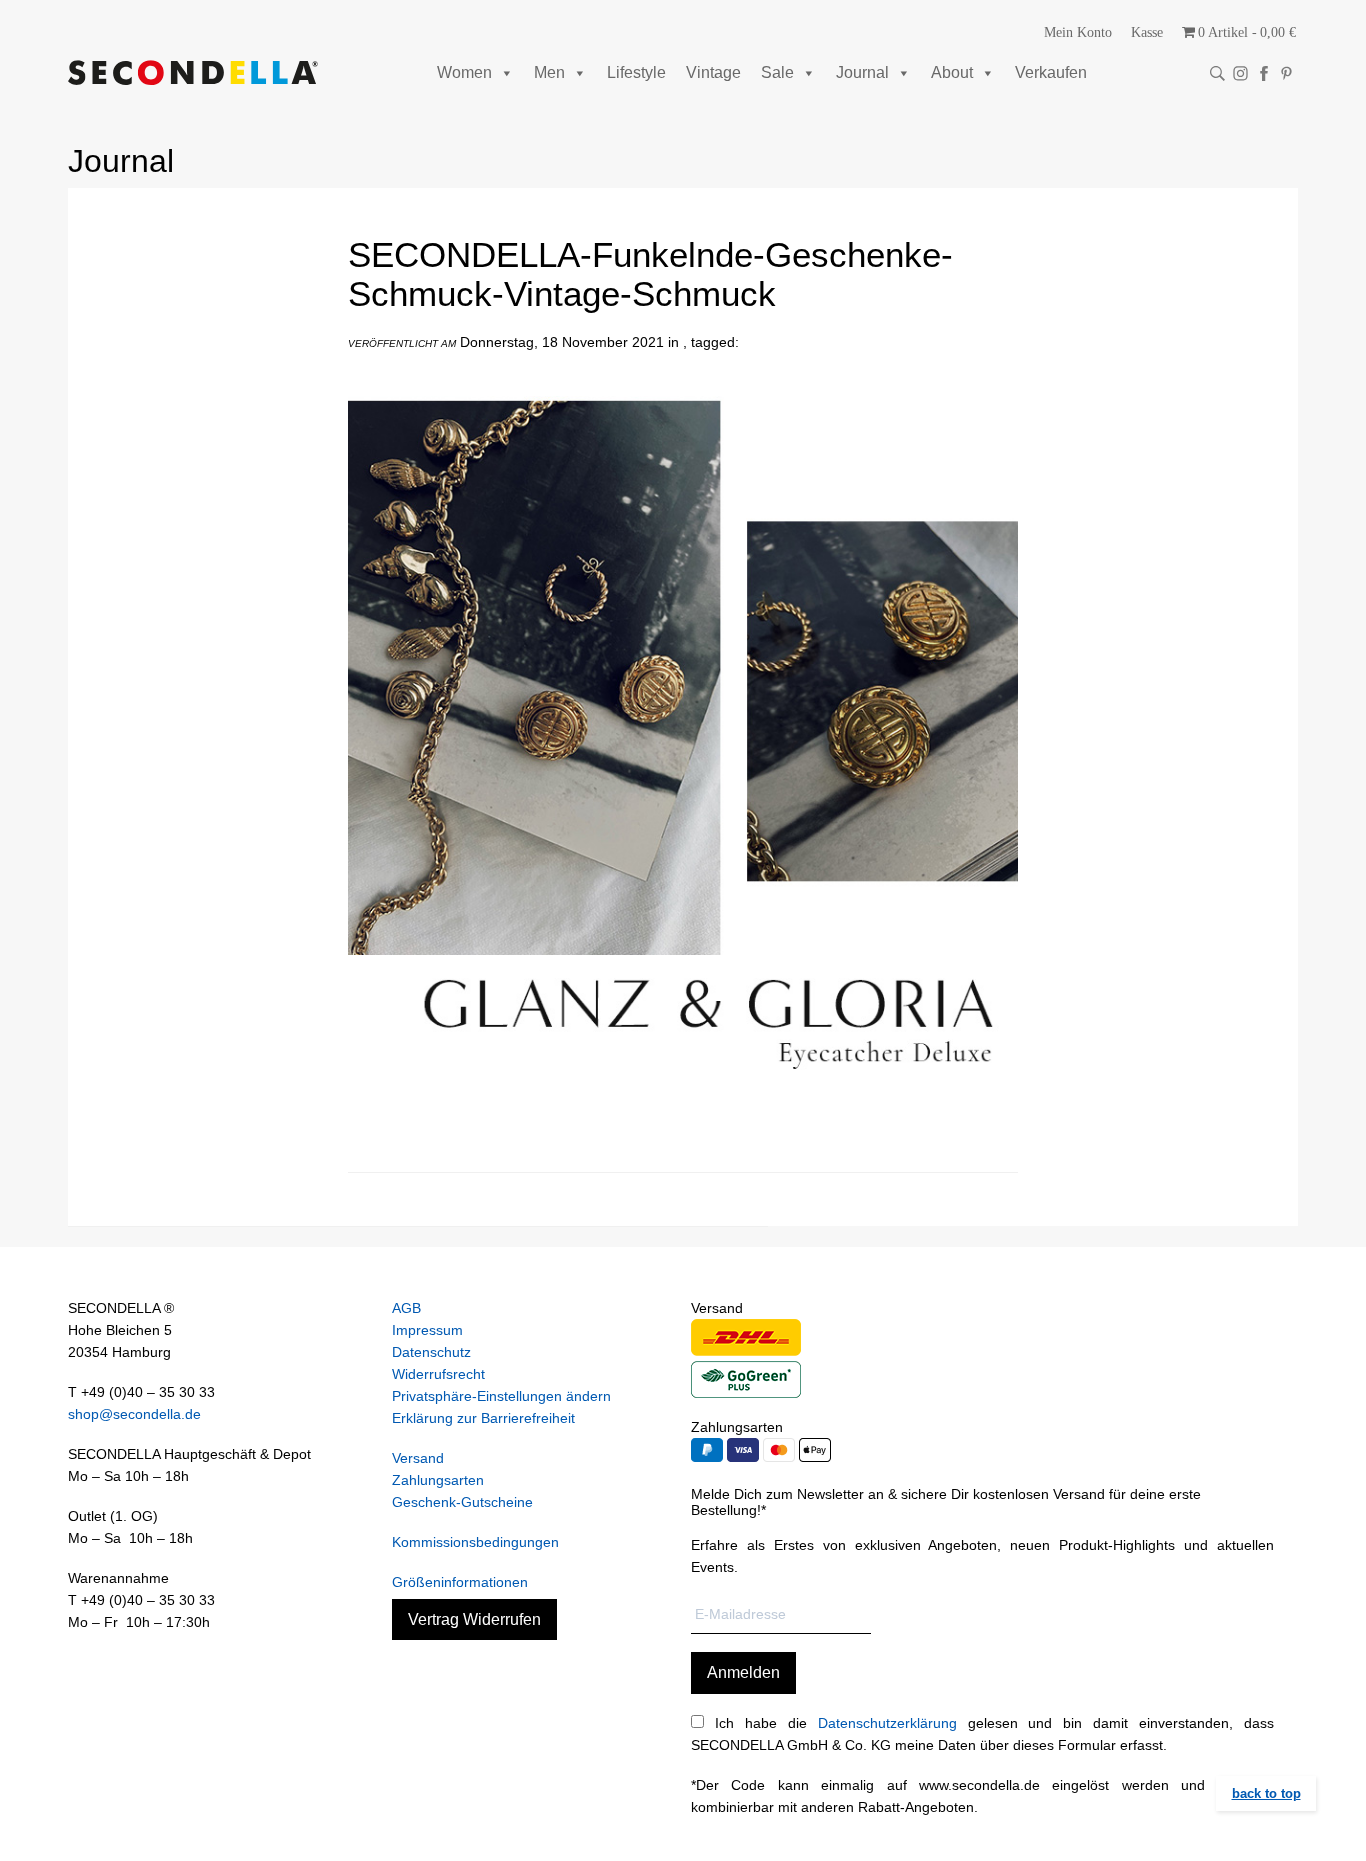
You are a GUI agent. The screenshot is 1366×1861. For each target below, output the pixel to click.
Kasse (1147, 32)
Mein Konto (1078, 32)
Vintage (713, 72)
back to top (1266, 1793)
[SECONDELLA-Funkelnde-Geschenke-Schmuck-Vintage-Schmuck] (683, 1149)
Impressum (427, 1330)
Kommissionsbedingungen (475, 1542)
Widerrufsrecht (438, 1374)
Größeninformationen (460, 1582)
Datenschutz (431, 1352)
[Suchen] (1217, 73)
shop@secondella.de (134, 1414)
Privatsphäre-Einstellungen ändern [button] (501, 1396)
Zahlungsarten (438, 1480)
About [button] (952, 72)
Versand (418, 1458)
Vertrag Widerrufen (474, 1619)
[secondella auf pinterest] (1286, 73)
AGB (406, 1308)
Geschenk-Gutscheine (462, 1502)
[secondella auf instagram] (1240, 73)
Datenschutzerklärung (887, 1723)
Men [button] (549, 72)
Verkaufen (1051, 72)
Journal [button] (862, 72)
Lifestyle (636, 72)
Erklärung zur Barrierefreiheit (483, 1418)
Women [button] (464, 72)
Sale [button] (777, 72)
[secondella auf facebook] (1263, 73)
